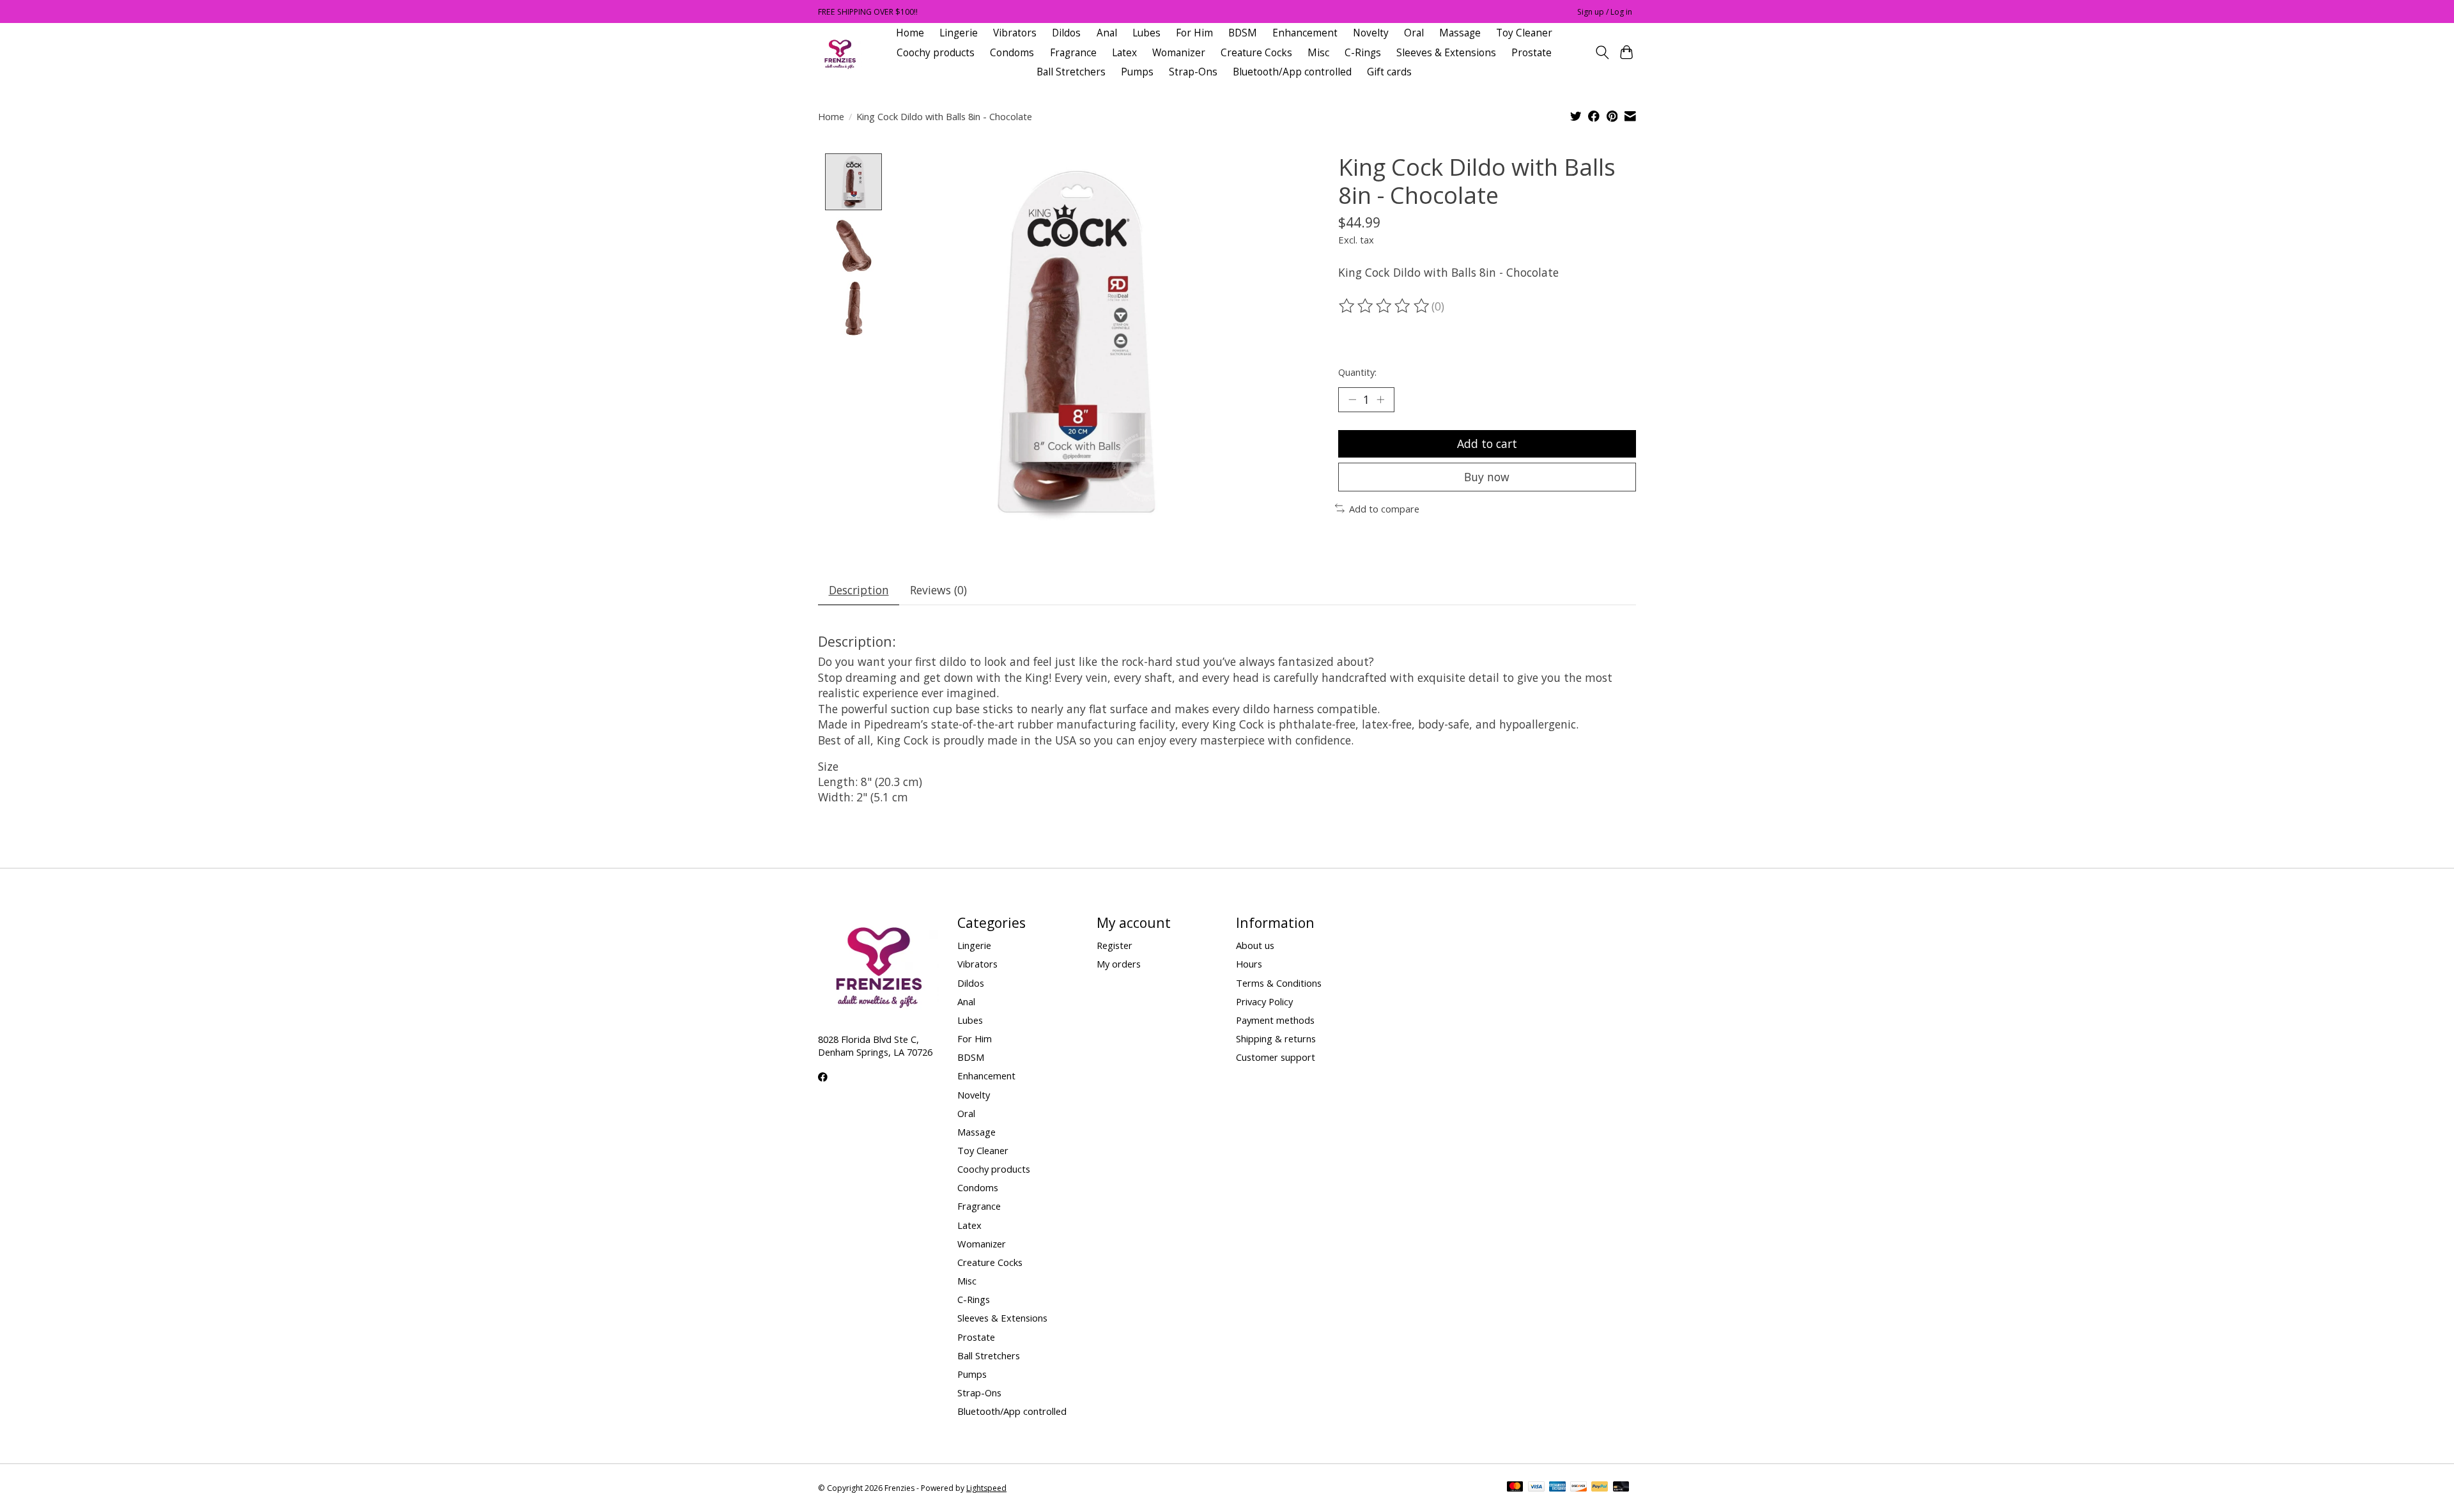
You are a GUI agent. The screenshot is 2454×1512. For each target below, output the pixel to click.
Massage (1460, 33)
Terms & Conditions (1279, 983)
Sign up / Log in (1605, 12)
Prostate (1532, 53)
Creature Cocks (1256, 53)
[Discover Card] (1578, 1488)
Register (1115, 945)
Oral (1414, 33)
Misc (1318, 53)
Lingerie (959, 33)
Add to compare (1384, 509)
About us (1255, 945)
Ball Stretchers (1071, 72)
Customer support (1276, 1057)
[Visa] (1536, 1488)
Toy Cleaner (1524, 33)
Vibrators (1015, 33)
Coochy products (936, 53)
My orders (1119, 964)
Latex (1124, 53)
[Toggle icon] (1602, 52)
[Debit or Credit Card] (1621, 1488)
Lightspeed (986, 1488)
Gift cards (1389, 72)
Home (910, 33)
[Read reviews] (1385, 306)
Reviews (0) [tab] (938, 590)
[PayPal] (1600, 1488)
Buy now (1487, 477)
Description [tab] (859, 590)
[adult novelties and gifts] (840, 53)
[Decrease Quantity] (1352, 399)
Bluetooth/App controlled (1292, 72)
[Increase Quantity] (1380, 399)
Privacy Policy (1264, 1001)
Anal (1107, 33)
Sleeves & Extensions (1446, 53)
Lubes (1146, 33)
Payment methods (1275, 1020)
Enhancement (1305, 33)
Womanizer (1179, 53)
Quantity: (1357, 372)
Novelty (1371, 33)
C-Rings (1363, 53)
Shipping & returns (1276, 1038)
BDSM (1243, 33)
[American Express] (1557, 1488)
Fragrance (1073, 53)
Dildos (1066, 33)
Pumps (1137, 72)
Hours (1249, 964)
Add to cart (1487, 444)
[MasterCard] (1515, 1488)
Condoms (1012, 53)
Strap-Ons (1193, 72)
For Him (1194, 33)
